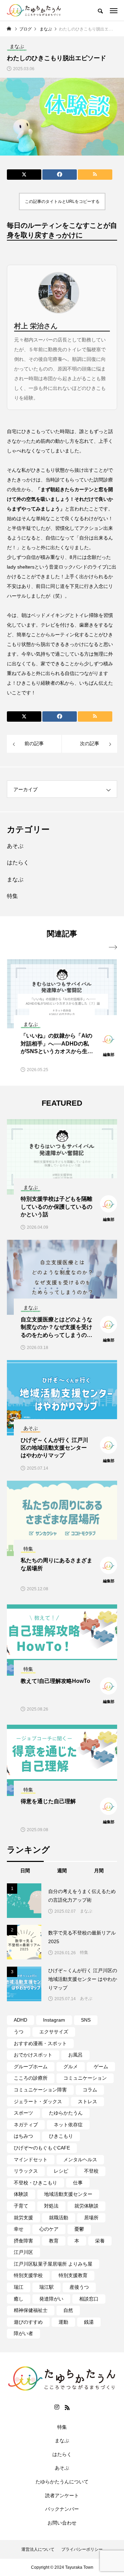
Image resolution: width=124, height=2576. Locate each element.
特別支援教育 (73, 2275)
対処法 (51, 2206)
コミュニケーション (85, 2078)
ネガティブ (26, 2125)
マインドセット (31, 2160)
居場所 (91, 2218)
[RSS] (67, 2407)
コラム (90, 2090)
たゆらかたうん (66, 2113)
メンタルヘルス (80, 2160)
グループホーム (31, 2067)
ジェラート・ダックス (38, 2101)
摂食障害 (23, 2241)
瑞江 (19, 2287)
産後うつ (79, 2287)
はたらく (18, 863)
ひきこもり (61, 2136)
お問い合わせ (62, 2523)
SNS (86, 2020)
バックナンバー (62, 2509)
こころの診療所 (31, 2078)
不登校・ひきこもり (35, 2183)
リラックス (26, 2171)
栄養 (100, 2241)
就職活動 (59, 2218)
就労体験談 (86, 2206)
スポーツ (23, 2113)
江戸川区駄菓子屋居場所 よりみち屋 (53, 2264)
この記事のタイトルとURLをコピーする (62, 202)
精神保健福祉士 (31, 2310)
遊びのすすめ (28, 2322)
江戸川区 (23, 2252)
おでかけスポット (33, 2055)
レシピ (61, 2171)
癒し (19, 2299)
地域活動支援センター (68, 2194)
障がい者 (23, 2333)
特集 (12, 896)
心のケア (49, 2229)
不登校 (91, 2171)
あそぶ (15, 846)
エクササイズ (54, 2032)
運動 (63, 2322)
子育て (21, 2206)
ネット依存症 (68, 2125)
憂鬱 (79, 2229)
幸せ (19, 2229)
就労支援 (23, 2218)
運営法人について (38, 2549)
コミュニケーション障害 (40, 2090)
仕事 (78, 2183)
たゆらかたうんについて (62, 2482)
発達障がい (51, 2299)
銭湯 (89, 2322)
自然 (68, 2310)
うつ (19, 2032)
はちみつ (23, 2136)
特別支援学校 (28, 2275)
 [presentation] (113, 947)
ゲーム (101, 2067)
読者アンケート (62, 2495)
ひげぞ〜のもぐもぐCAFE (42, 2148)
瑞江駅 (46, 2287)
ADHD (20, 2020)
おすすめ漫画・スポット (40, 2043)
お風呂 (75, 2055)
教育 (54, 2241)
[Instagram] (57, 2407)
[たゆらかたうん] (34, 10)
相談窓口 (89, 2299)
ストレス (87, 2101)
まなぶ (15, 879)
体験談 (21, 2194)
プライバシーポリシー (82, 2549)
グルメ (71, 2067)
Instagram (54, 2020)
